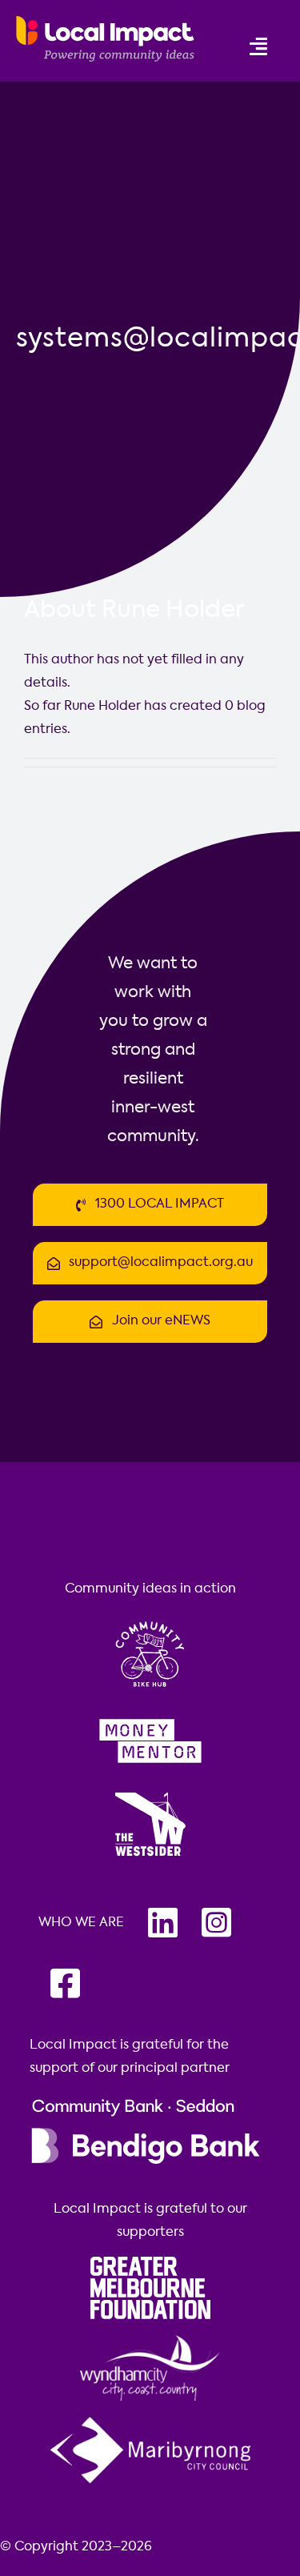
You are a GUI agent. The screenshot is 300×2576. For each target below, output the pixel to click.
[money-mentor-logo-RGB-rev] (150, 1717)
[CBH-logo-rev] (150, 1621)
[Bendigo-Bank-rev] (146, 2100)
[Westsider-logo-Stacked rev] (150, 1794)
